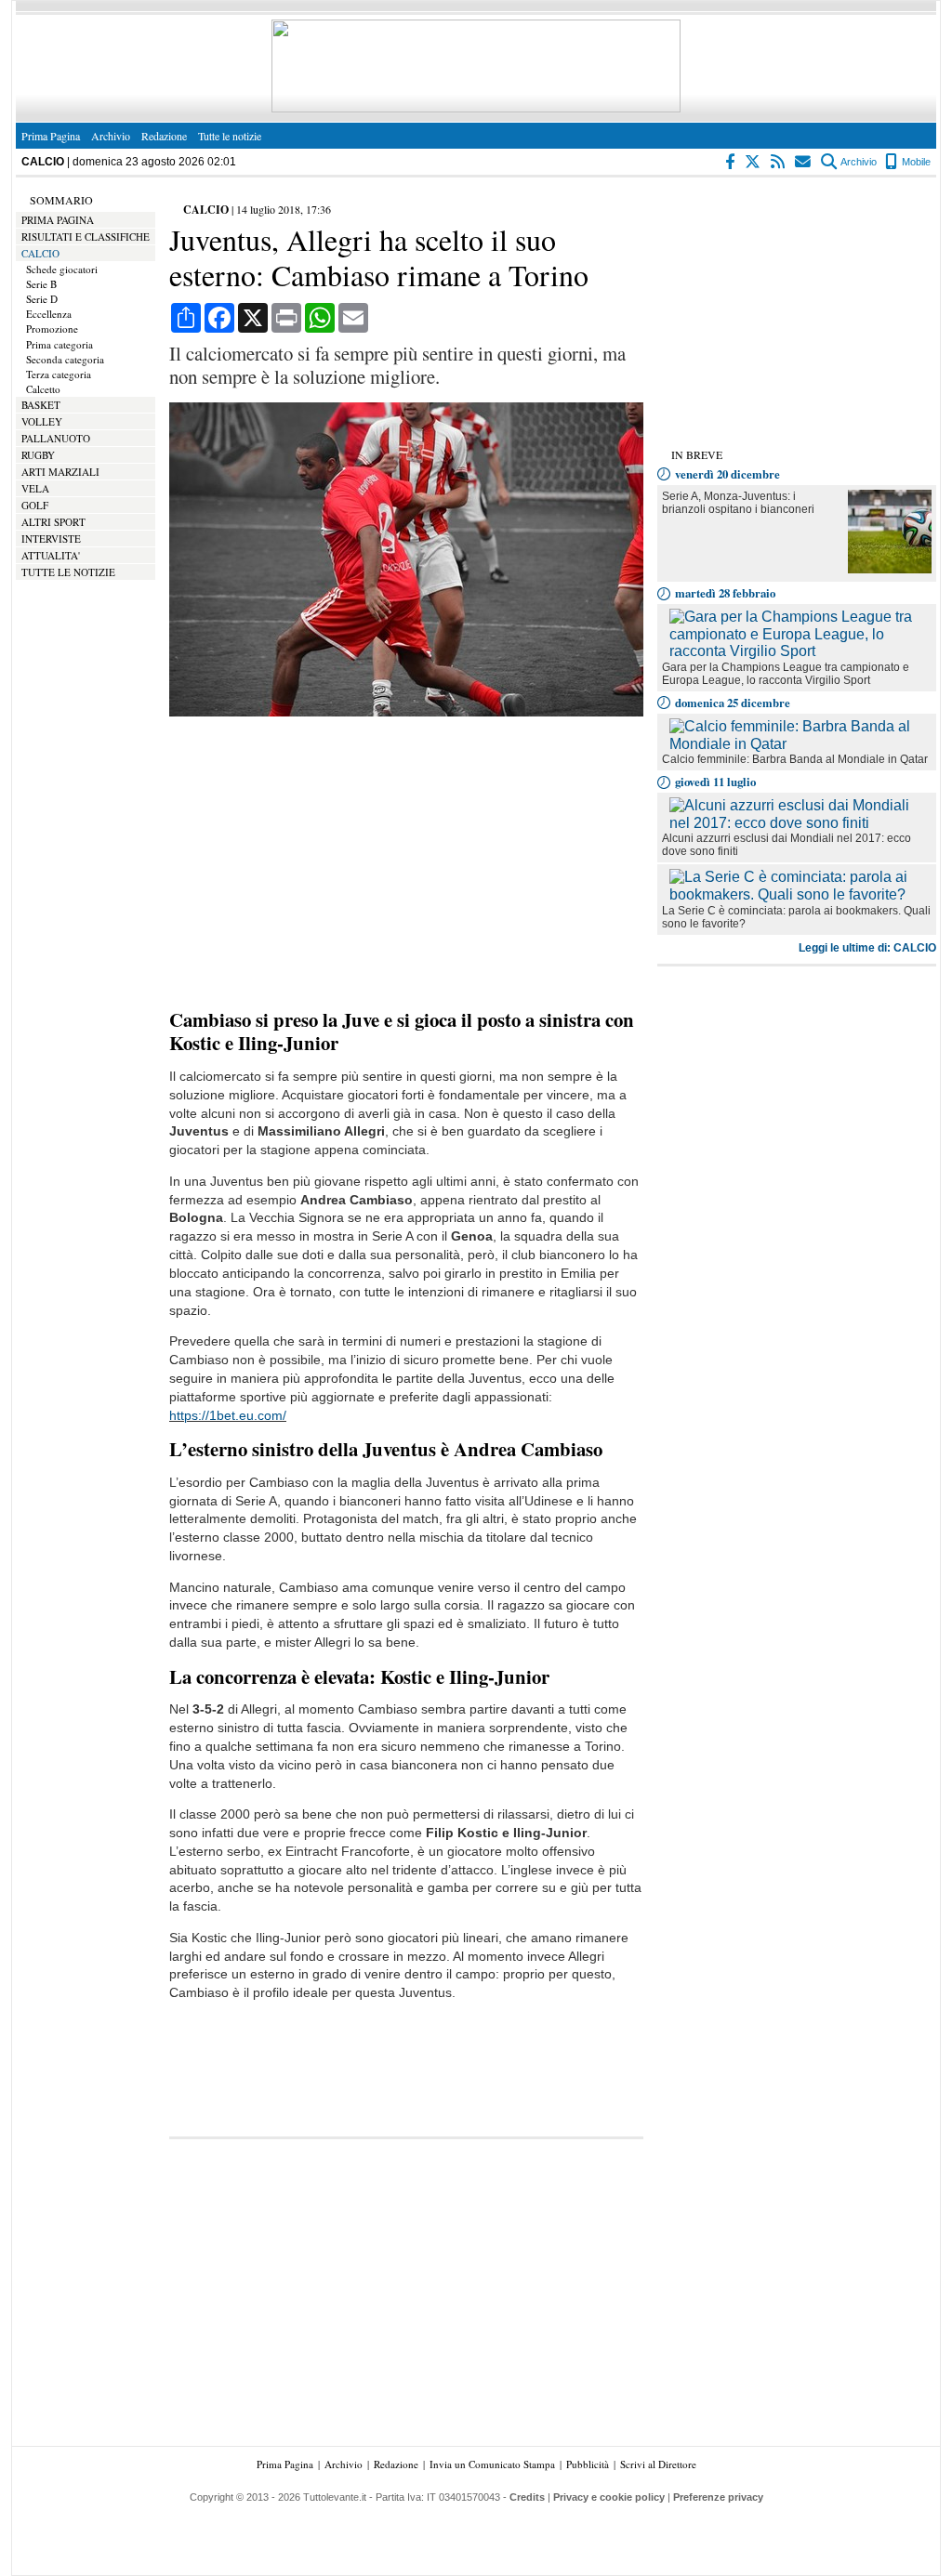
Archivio (111, 136)
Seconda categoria (65, 359)
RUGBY (38, 455)
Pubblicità (588, 2464)
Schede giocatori (62, 269)
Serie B (41, 284)
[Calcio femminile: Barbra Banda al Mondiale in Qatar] (800, 744)
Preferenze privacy (718, 2497)
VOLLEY (42, 421)
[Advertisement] (406, 864)
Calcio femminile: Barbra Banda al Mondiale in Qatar (795, 759)
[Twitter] (754, 162)
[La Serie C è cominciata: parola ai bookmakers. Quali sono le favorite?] (800, 894)
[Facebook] (731, 162)
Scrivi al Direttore (658, 2464)
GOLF (35, 505)
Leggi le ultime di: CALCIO (867, 948)
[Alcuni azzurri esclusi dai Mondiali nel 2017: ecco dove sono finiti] (800, 823)
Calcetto (43, 389)
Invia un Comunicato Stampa (492, 2464)
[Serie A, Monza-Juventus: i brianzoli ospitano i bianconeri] (890, 568)
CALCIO (40, 253)
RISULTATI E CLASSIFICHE (86, 237)
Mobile (915, 162)
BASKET (41, 405)
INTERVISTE (51, 539)
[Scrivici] (804, 162)
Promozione (52, 329)
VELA (35, 488)
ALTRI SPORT (53, 522)
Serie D (42, 299)
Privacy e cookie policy (609, 2497)
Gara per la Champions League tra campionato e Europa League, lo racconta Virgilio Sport (786, 674)
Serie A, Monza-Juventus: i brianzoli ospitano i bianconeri (738, 503)
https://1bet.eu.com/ (228, 1416)
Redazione (164, 136)
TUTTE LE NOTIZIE (68, 572)
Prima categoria (59, 344)
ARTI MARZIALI (60, 472)
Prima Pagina (51, 136)
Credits (527, 2497)
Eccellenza (49, 314)
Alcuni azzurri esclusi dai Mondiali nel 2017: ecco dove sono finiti (787, 845)
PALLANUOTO (56, 438)
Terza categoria (59, 374)
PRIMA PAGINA (58, 220)
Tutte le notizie (230, 136)
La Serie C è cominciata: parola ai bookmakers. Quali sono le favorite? (796, 917)
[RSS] (779, 162)
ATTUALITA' (51, 555)
